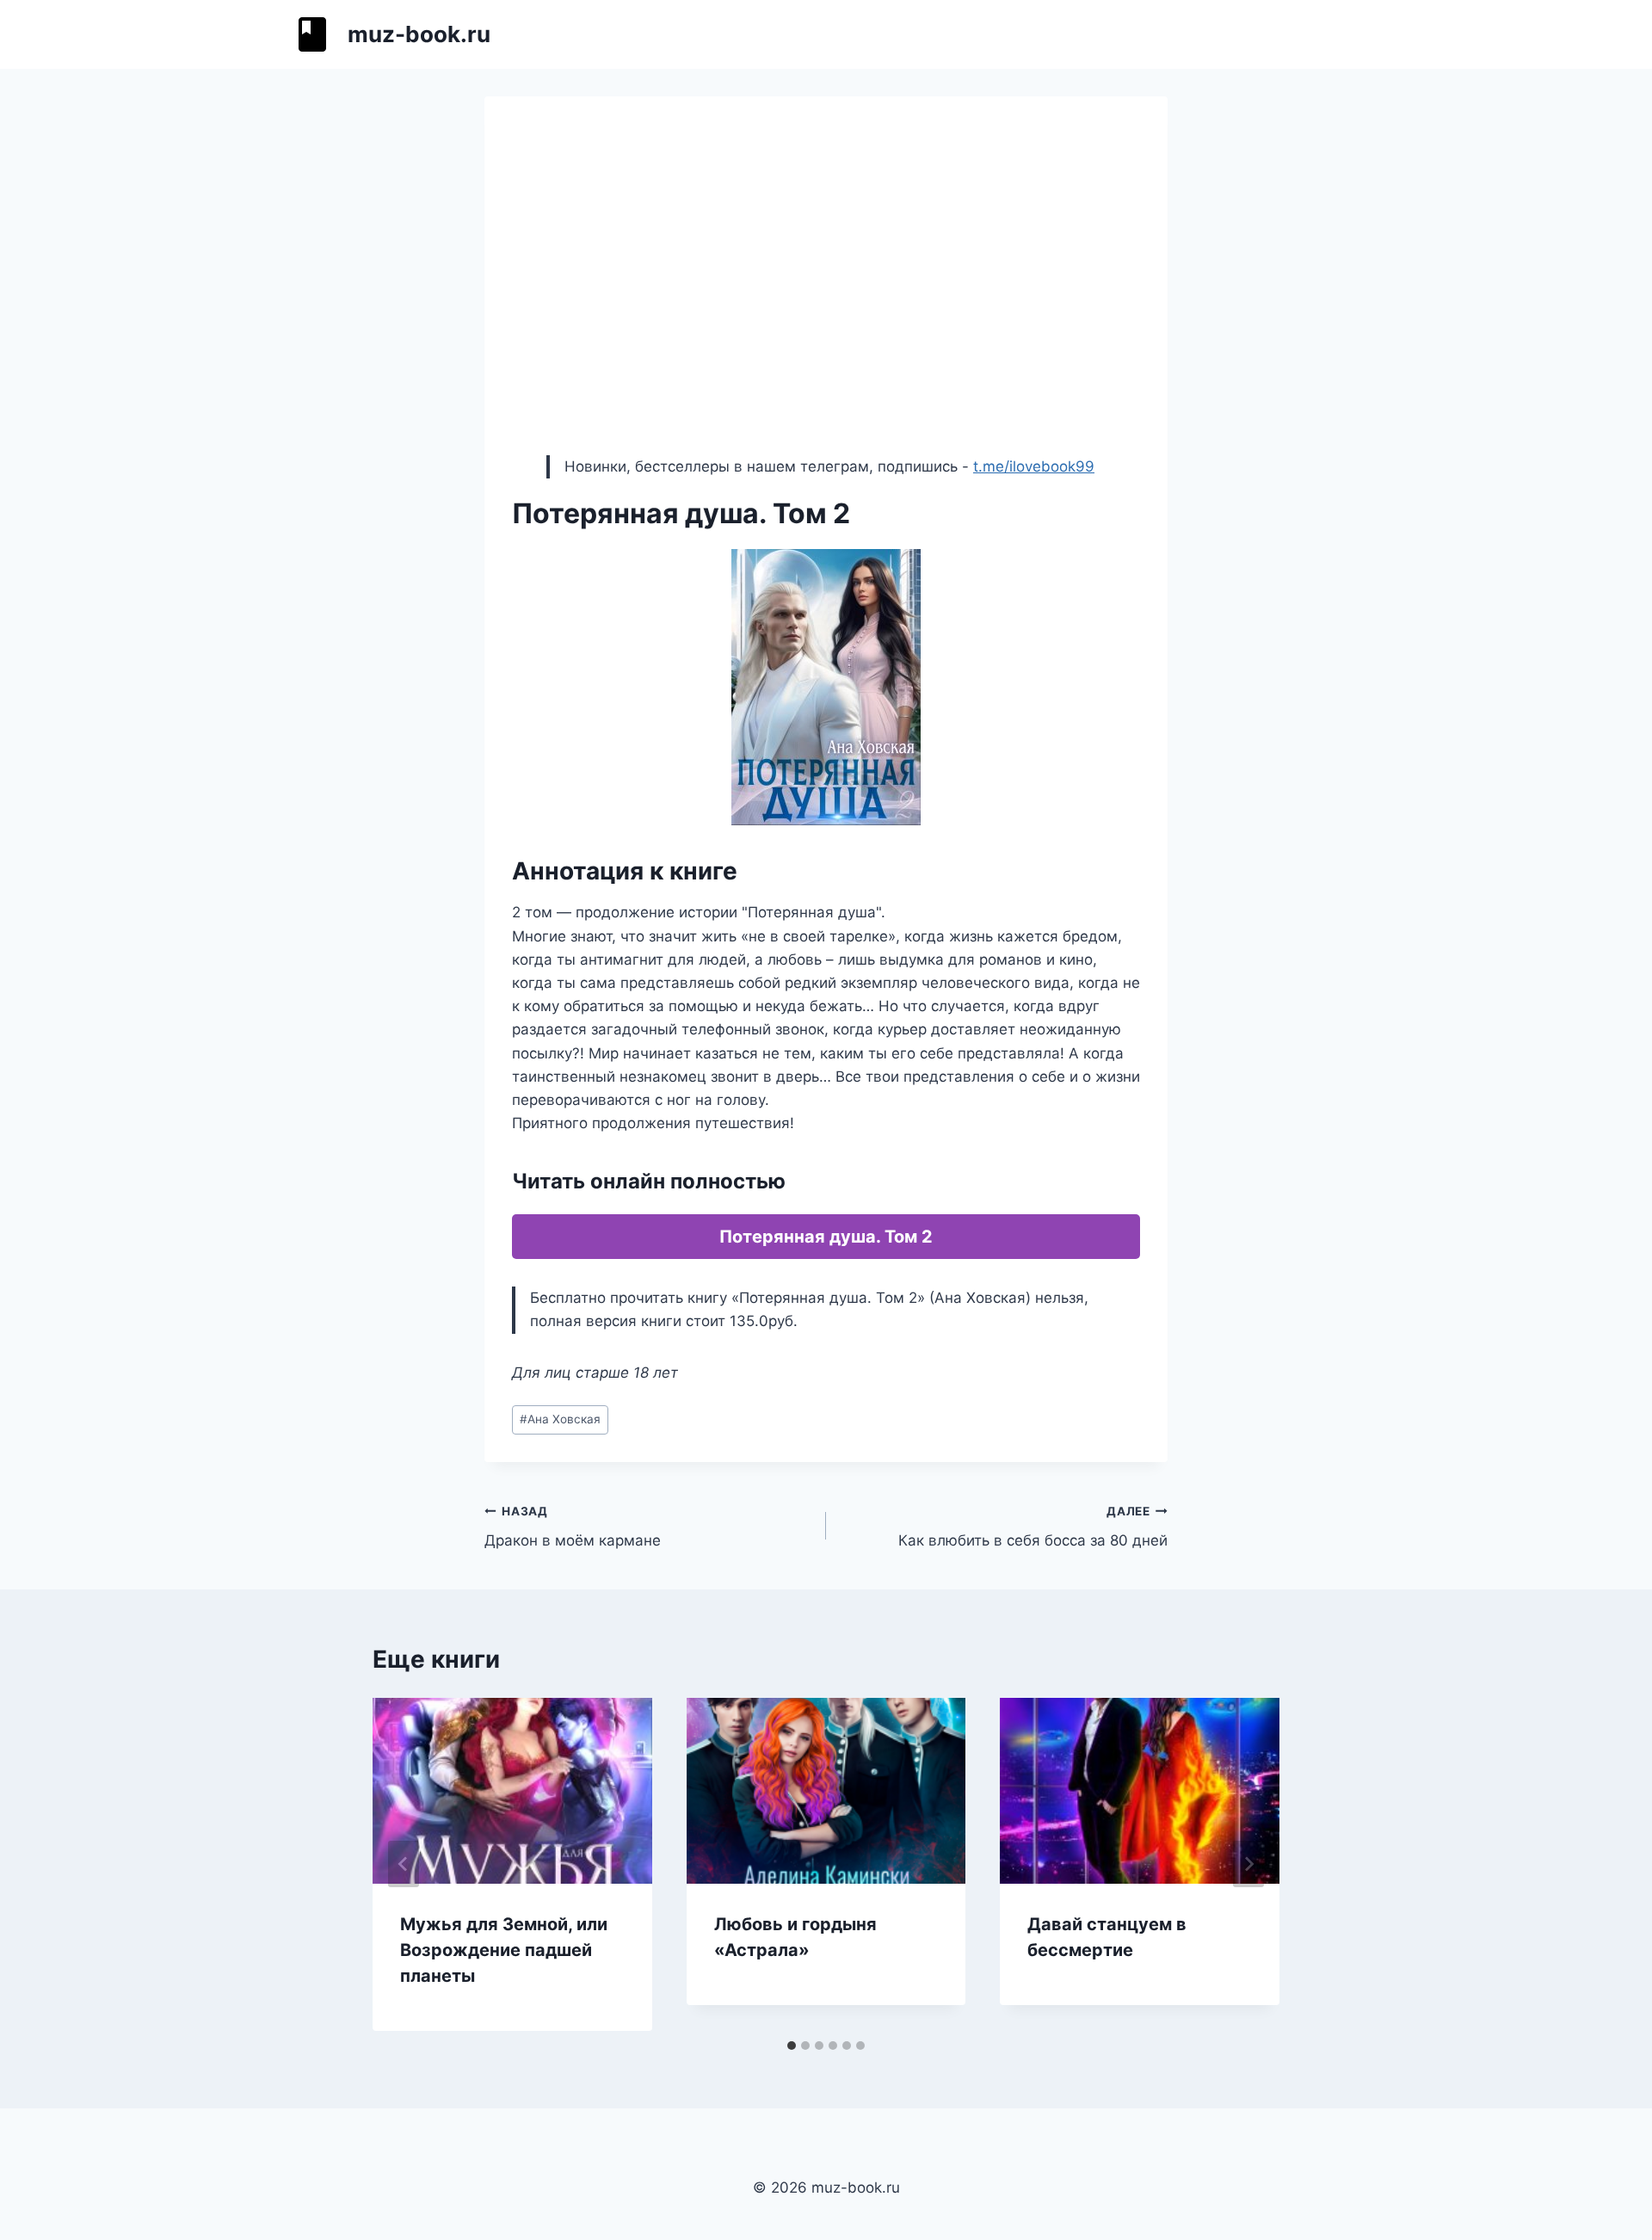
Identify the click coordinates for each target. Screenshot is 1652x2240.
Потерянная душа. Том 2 (826, 1237)
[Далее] (1248, 1864)
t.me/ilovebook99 (1034, 466)
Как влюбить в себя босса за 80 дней (1033, 1527)
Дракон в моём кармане (573, 1527)
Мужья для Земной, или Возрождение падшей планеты (504, 1950)
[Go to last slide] (404, 1864)
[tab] (792, 2046)
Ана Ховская (560, 1419)
